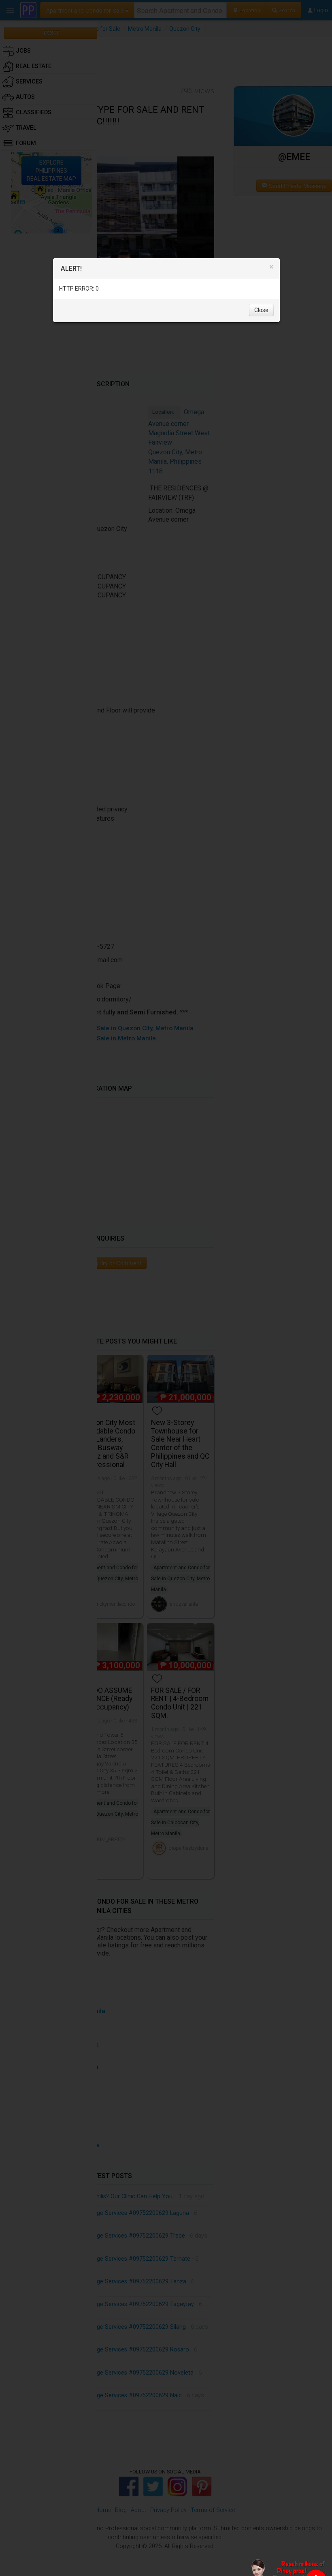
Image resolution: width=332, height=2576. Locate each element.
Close (261, 310)
